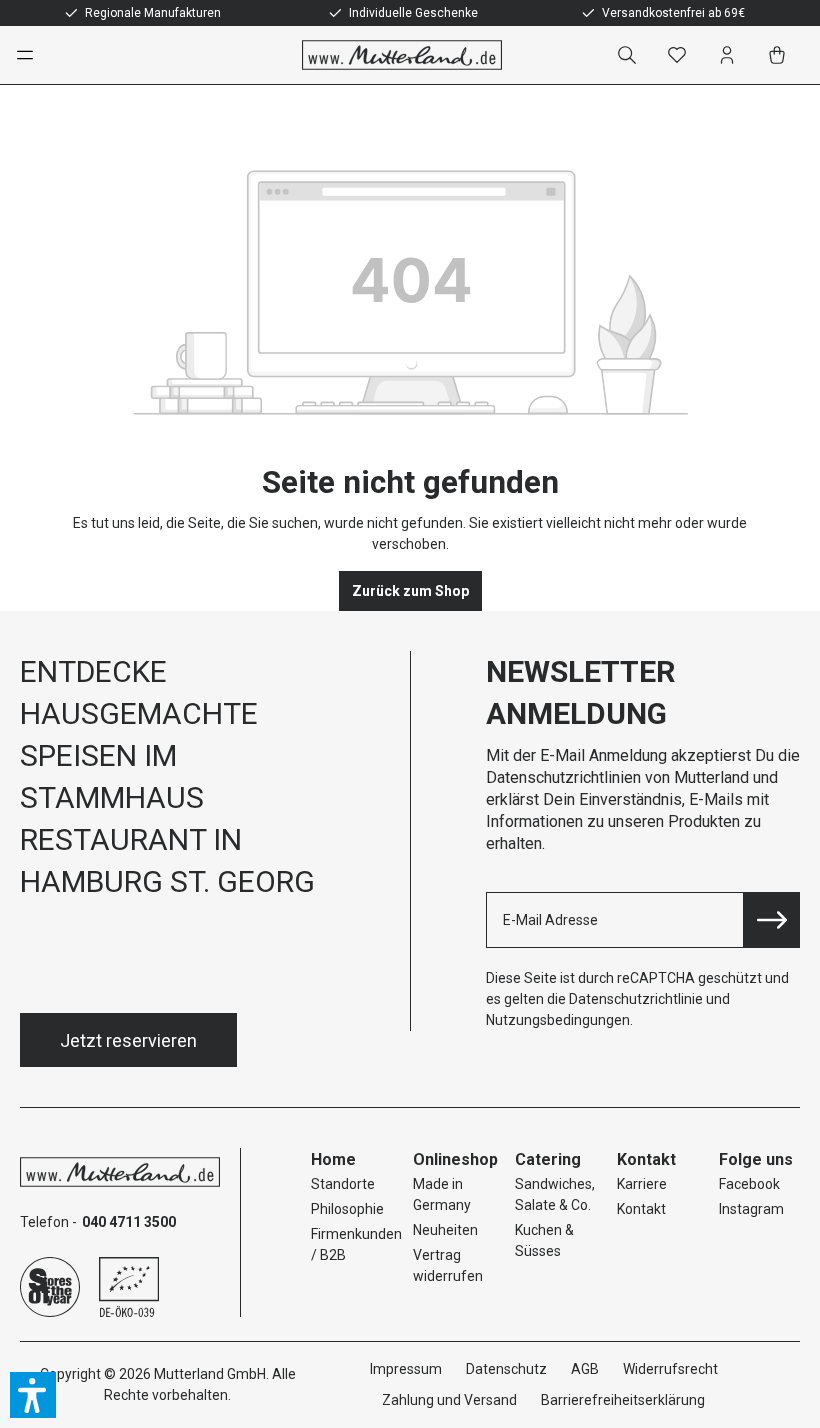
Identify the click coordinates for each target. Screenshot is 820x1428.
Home (333, 1159)
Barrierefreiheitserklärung (623, 1400)
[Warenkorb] (781, 55)
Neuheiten (445, 1230)
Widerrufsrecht (670, 1369)
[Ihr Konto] (731, 55)
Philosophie (347, 1209)
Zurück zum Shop (410, 591)
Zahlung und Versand (449, 1400)
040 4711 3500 (129, 1222)
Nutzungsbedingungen (558, 1020)
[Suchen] (631, 55)
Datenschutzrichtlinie (636, 999)
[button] (33, 1395)
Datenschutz (506, 1369)
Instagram (751, 1209)
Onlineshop (455, 1159)
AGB (585, 1369)
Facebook (749, 1184)
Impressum (406, 1369)
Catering (548, 1159)
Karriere (642, 1184)
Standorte (343, 1184)
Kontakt (641, 1209)
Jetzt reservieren (128, 1040)
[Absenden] (772, 920)
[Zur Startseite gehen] (402, 55)
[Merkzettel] (681, 55)
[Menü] (34, 55)
